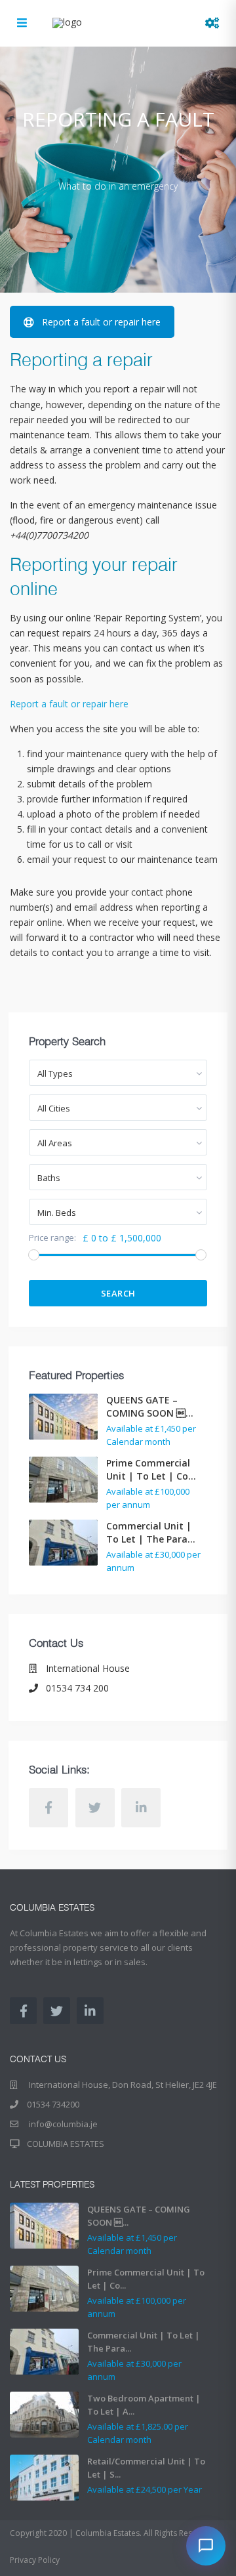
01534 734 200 (77, 1688)
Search (118, 1293)
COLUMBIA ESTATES (66, 2144)
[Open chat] (206, 2546)
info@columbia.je (62, 2124)
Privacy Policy (35, 2560)
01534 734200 (53, 2104)
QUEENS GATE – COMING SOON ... (150, 1406)
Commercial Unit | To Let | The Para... (151, 1532)
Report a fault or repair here (101, 322)
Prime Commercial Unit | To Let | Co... (151, 1469)
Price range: (52, 1238)
